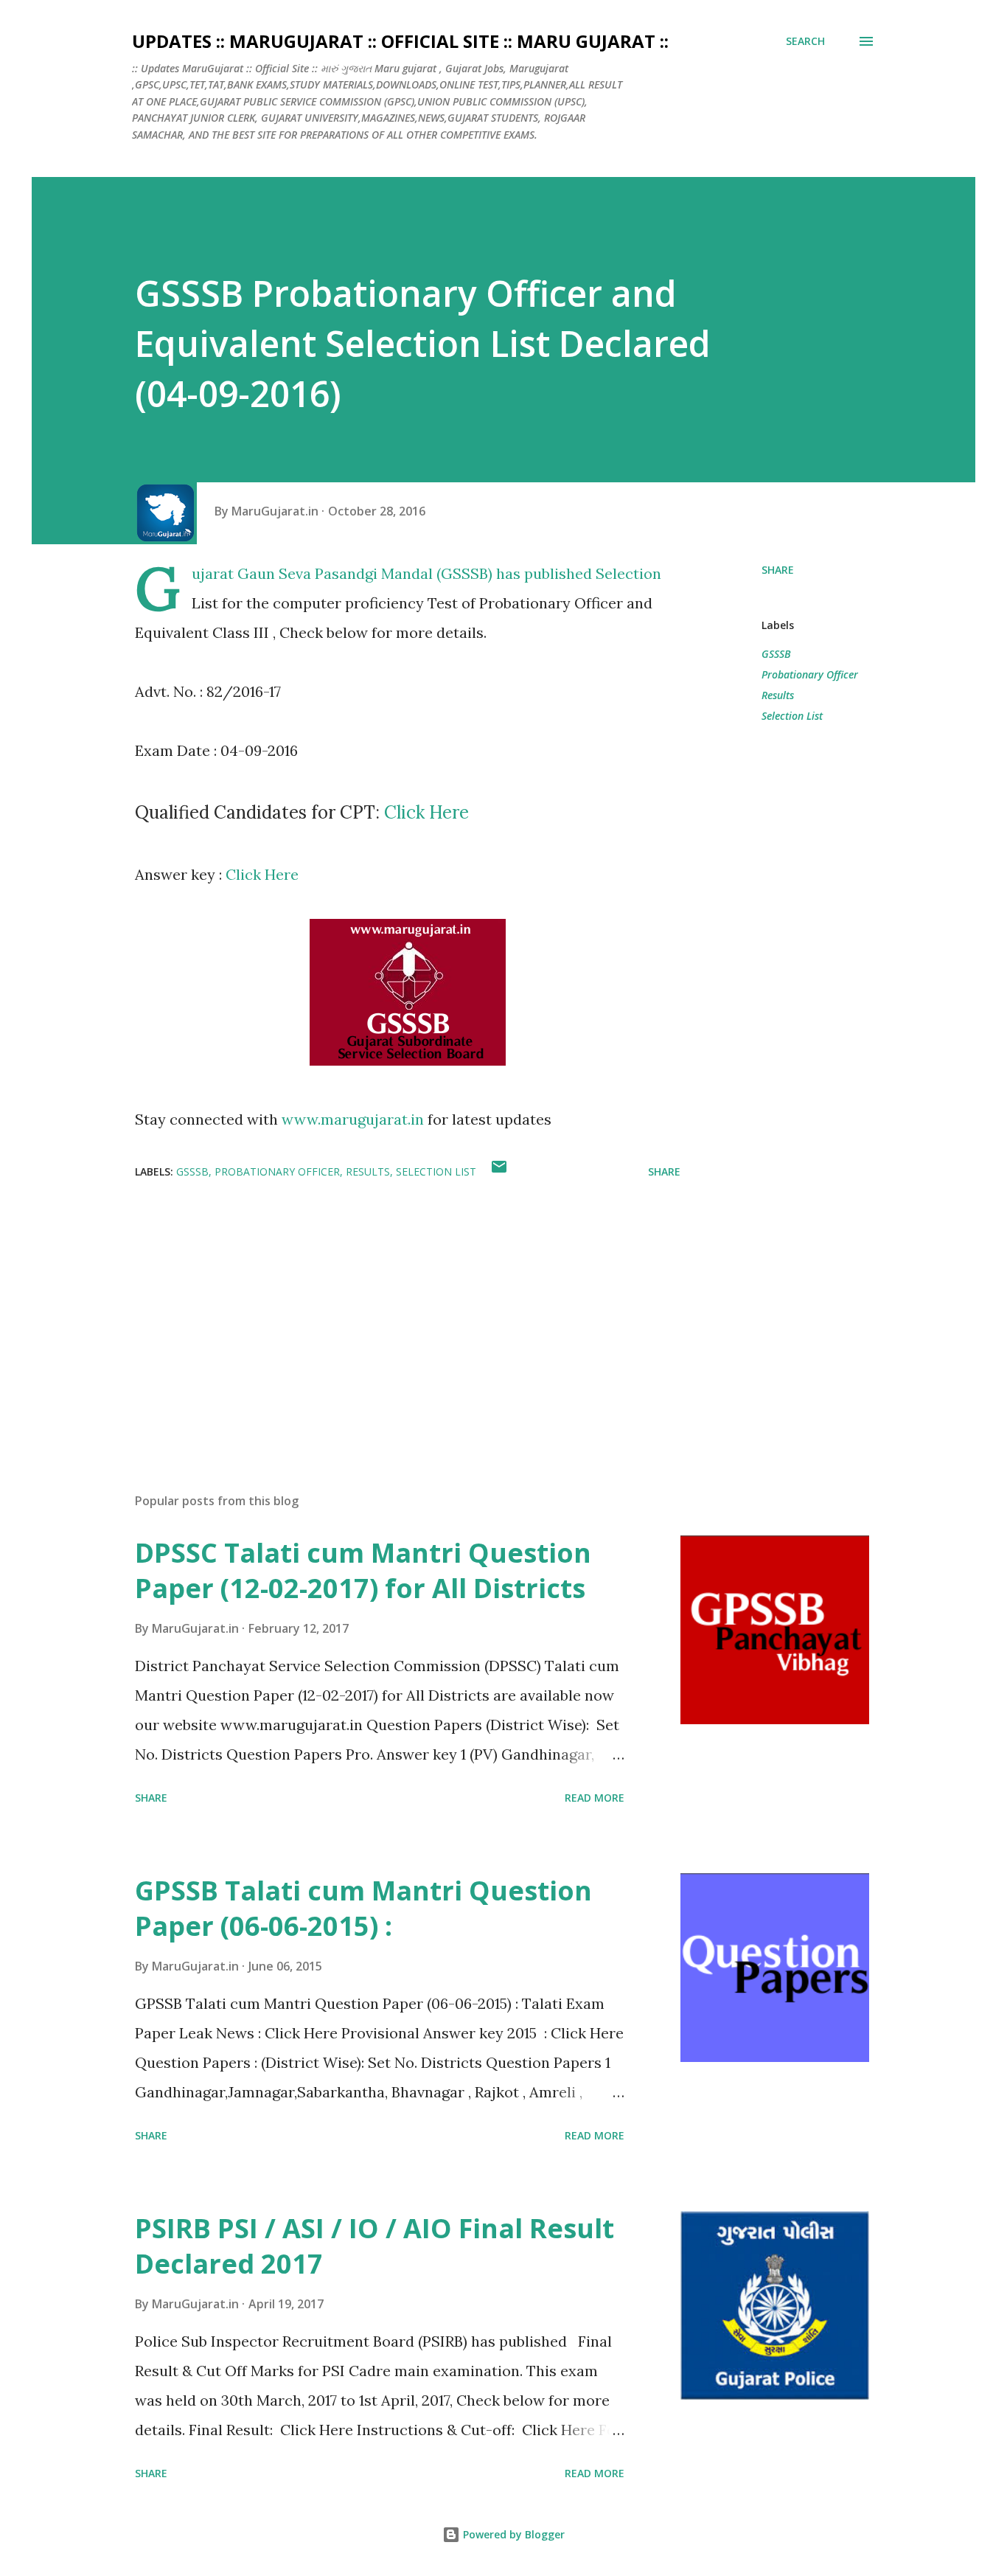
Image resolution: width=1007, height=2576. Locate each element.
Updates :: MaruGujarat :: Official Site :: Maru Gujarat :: (400, 41)
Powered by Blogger (512, 2534)
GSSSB (776, 654)
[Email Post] (499, 1171)
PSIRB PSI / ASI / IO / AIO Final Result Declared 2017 (374, 2246)
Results (778, 695)
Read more (595, 1798)
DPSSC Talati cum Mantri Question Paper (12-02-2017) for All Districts (363, 1570)
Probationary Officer (810, 674)
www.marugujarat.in (353, 1119)
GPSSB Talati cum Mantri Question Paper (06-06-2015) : (363, 1908)
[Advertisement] (384, 1309)
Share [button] (778, 570)
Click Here (426, 812)
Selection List (792, 716)
